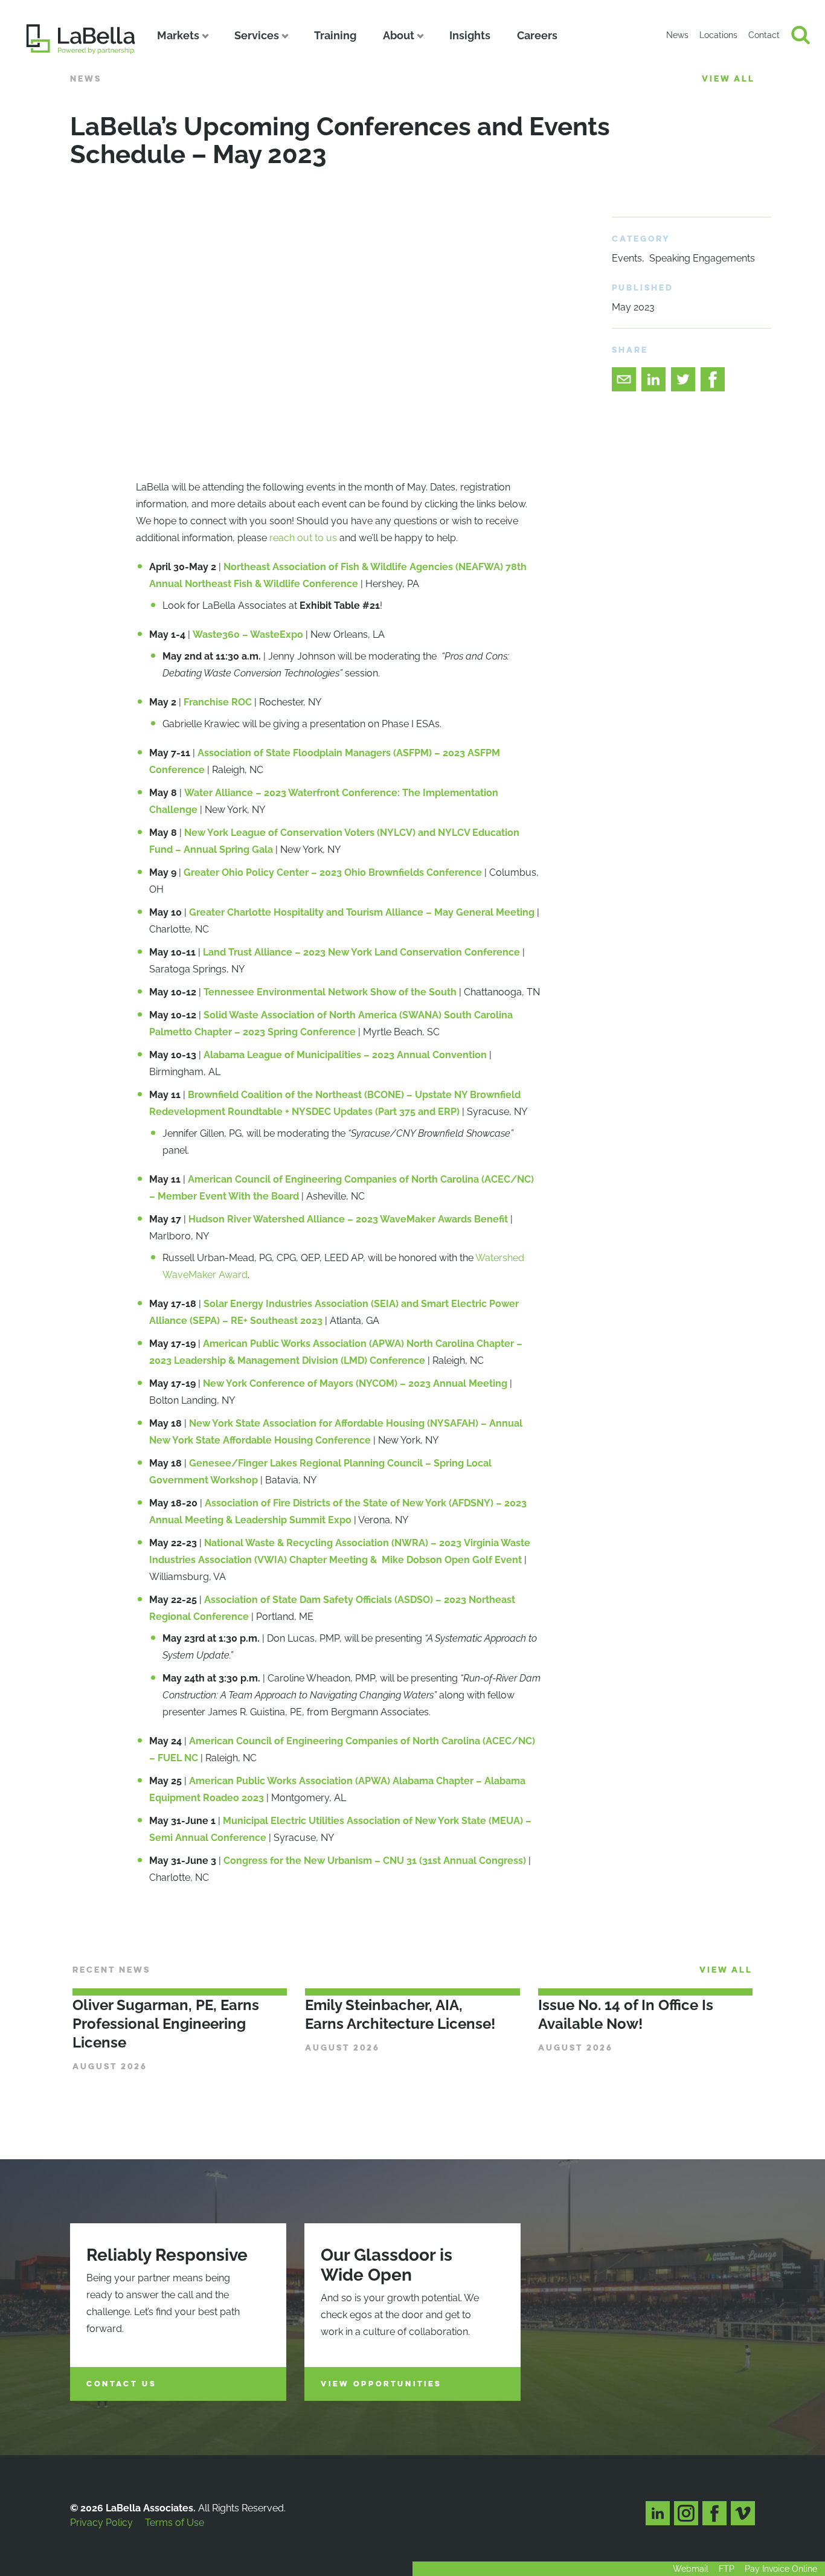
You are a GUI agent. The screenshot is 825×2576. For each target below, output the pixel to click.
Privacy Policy (101, 2523)
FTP (727, 2569)
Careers (537, 35)
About (399, 35)
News (677, 35)
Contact (764, 35)
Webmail (691, 2569)
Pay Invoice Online (781, 2569)
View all (728, 79)
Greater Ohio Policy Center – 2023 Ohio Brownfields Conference (333, 872)
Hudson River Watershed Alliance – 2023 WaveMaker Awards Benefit (348, 1219)
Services (257, 35)
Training (335, 35)
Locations (718, 35)
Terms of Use (175, 2523)
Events (627, 258)
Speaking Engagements (702, 258)
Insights (470, 35)
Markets (178, 35)
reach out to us (303, 538)
